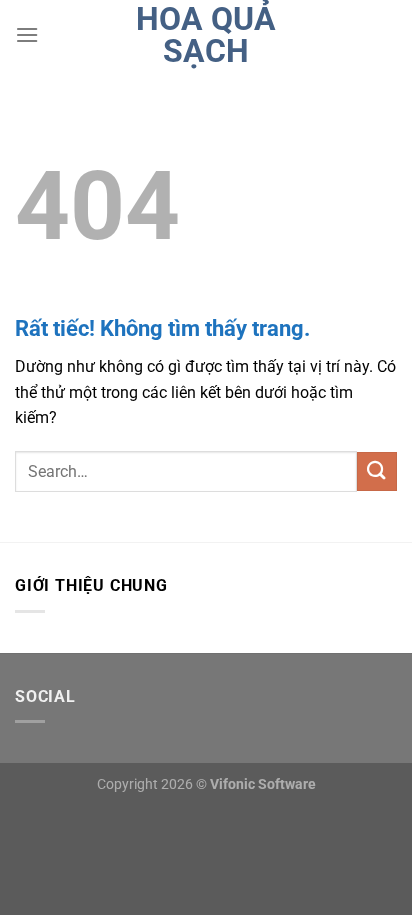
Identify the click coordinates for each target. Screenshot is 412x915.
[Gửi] (377, 471)
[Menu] (27, 34)
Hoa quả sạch (206, 35)
